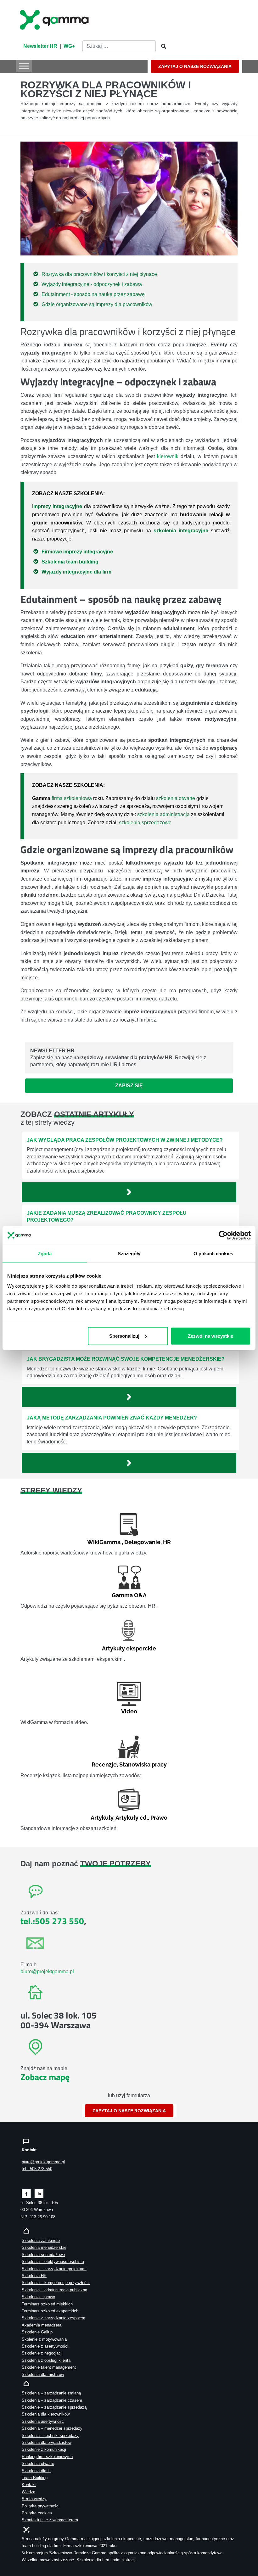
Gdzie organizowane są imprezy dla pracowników (97, 304)
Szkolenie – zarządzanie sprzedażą (54, 2407)
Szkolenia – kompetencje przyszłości (56, 2283)
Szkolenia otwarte (38, 2464)
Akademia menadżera (42, 2325)
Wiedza (28, 2492)
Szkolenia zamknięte (41, 2240)
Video (129, 1711)
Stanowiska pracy (143, 1764)
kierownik (168, 456)
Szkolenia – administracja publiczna (54, 2290)
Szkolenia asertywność (43, 2421)
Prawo (159, 1818)
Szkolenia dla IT (36, 2471)
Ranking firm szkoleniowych (47, 2457)
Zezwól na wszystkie (210, 1336)
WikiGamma (104, 1542)
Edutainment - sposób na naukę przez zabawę (93, 294)
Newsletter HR (40, 46)
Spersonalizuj (124, 1336)
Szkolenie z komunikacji (44, 2449)
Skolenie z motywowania (44, 2339)
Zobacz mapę (45, 2077)
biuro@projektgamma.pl (47, 1971)
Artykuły (102, 1818)
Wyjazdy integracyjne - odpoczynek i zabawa (92, 284)
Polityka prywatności (41, 2506)
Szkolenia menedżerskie (44, 2247)
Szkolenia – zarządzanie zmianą (51, 2393)
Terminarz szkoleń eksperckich (50, 2311)
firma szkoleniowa (72, 798)
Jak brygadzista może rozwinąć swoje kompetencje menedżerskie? (126, 1359)
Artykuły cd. (132, 1818)
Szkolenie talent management (49, 2367)
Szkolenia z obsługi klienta (46, 2360)
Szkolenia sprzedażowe (43, 2255)
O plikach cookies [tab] (213, 1254)
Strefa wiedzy (34, 2499)
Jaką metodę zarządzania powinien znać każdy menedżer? (112, 1418)
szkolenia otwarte (176, 798)
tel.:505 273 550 (52, 1921)
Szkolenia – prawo (38, 2297)
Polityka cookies (37, 2513)
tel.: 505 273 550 (37, 2169)
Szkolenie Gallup (37, 2332)
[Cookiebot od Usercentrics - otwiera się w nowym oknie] (223, 1235)
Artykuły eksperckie (129, 1648)
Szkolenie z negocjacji (42, 2353)
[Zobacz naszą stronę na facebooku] (26, 2193)
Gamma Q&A (129, 1595)
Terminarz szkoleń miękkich (47, 2304)
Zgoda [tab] (45, 1254)
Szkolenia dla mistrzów (43, 2374)
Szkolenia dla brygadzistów (47, 2442)
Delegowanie (142, 1542)
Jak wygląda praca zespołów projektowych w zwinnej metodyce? (125, 1140)
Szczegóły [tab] (129, 1254)
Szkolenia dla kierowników (46, 2414)
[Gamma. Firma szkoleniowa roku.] (55, 19)
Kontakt (29, 2485)
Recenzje (104, 1764)
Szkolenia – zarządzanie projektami (54, 2269)
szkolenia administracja (163, 814)
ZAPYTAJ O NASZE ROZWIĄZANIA (195, 66)
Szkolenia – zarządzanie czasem (52, 2400)
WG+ (69, 46)
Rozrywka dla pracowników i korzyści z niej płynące (99, 274)
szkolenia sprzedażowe (145, 823)
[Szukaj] (162, 47)
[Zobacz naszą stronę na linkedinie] (39, 2193)
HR (167, 1542)
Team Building (35, 2478)
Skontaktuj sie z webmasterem (50, 2520)
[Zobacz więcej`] (129, 1192)
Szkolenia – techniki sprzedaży (50, 2436)
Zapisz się (129, 1086)
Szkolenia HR (34, 2276)
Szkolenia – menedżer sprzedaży (52, 2428)
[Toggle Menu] (24, 66)
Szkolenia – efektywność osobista (53, 2262)
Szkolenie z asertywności (45, 2346)
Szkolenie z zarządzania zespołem (53, 2318)
